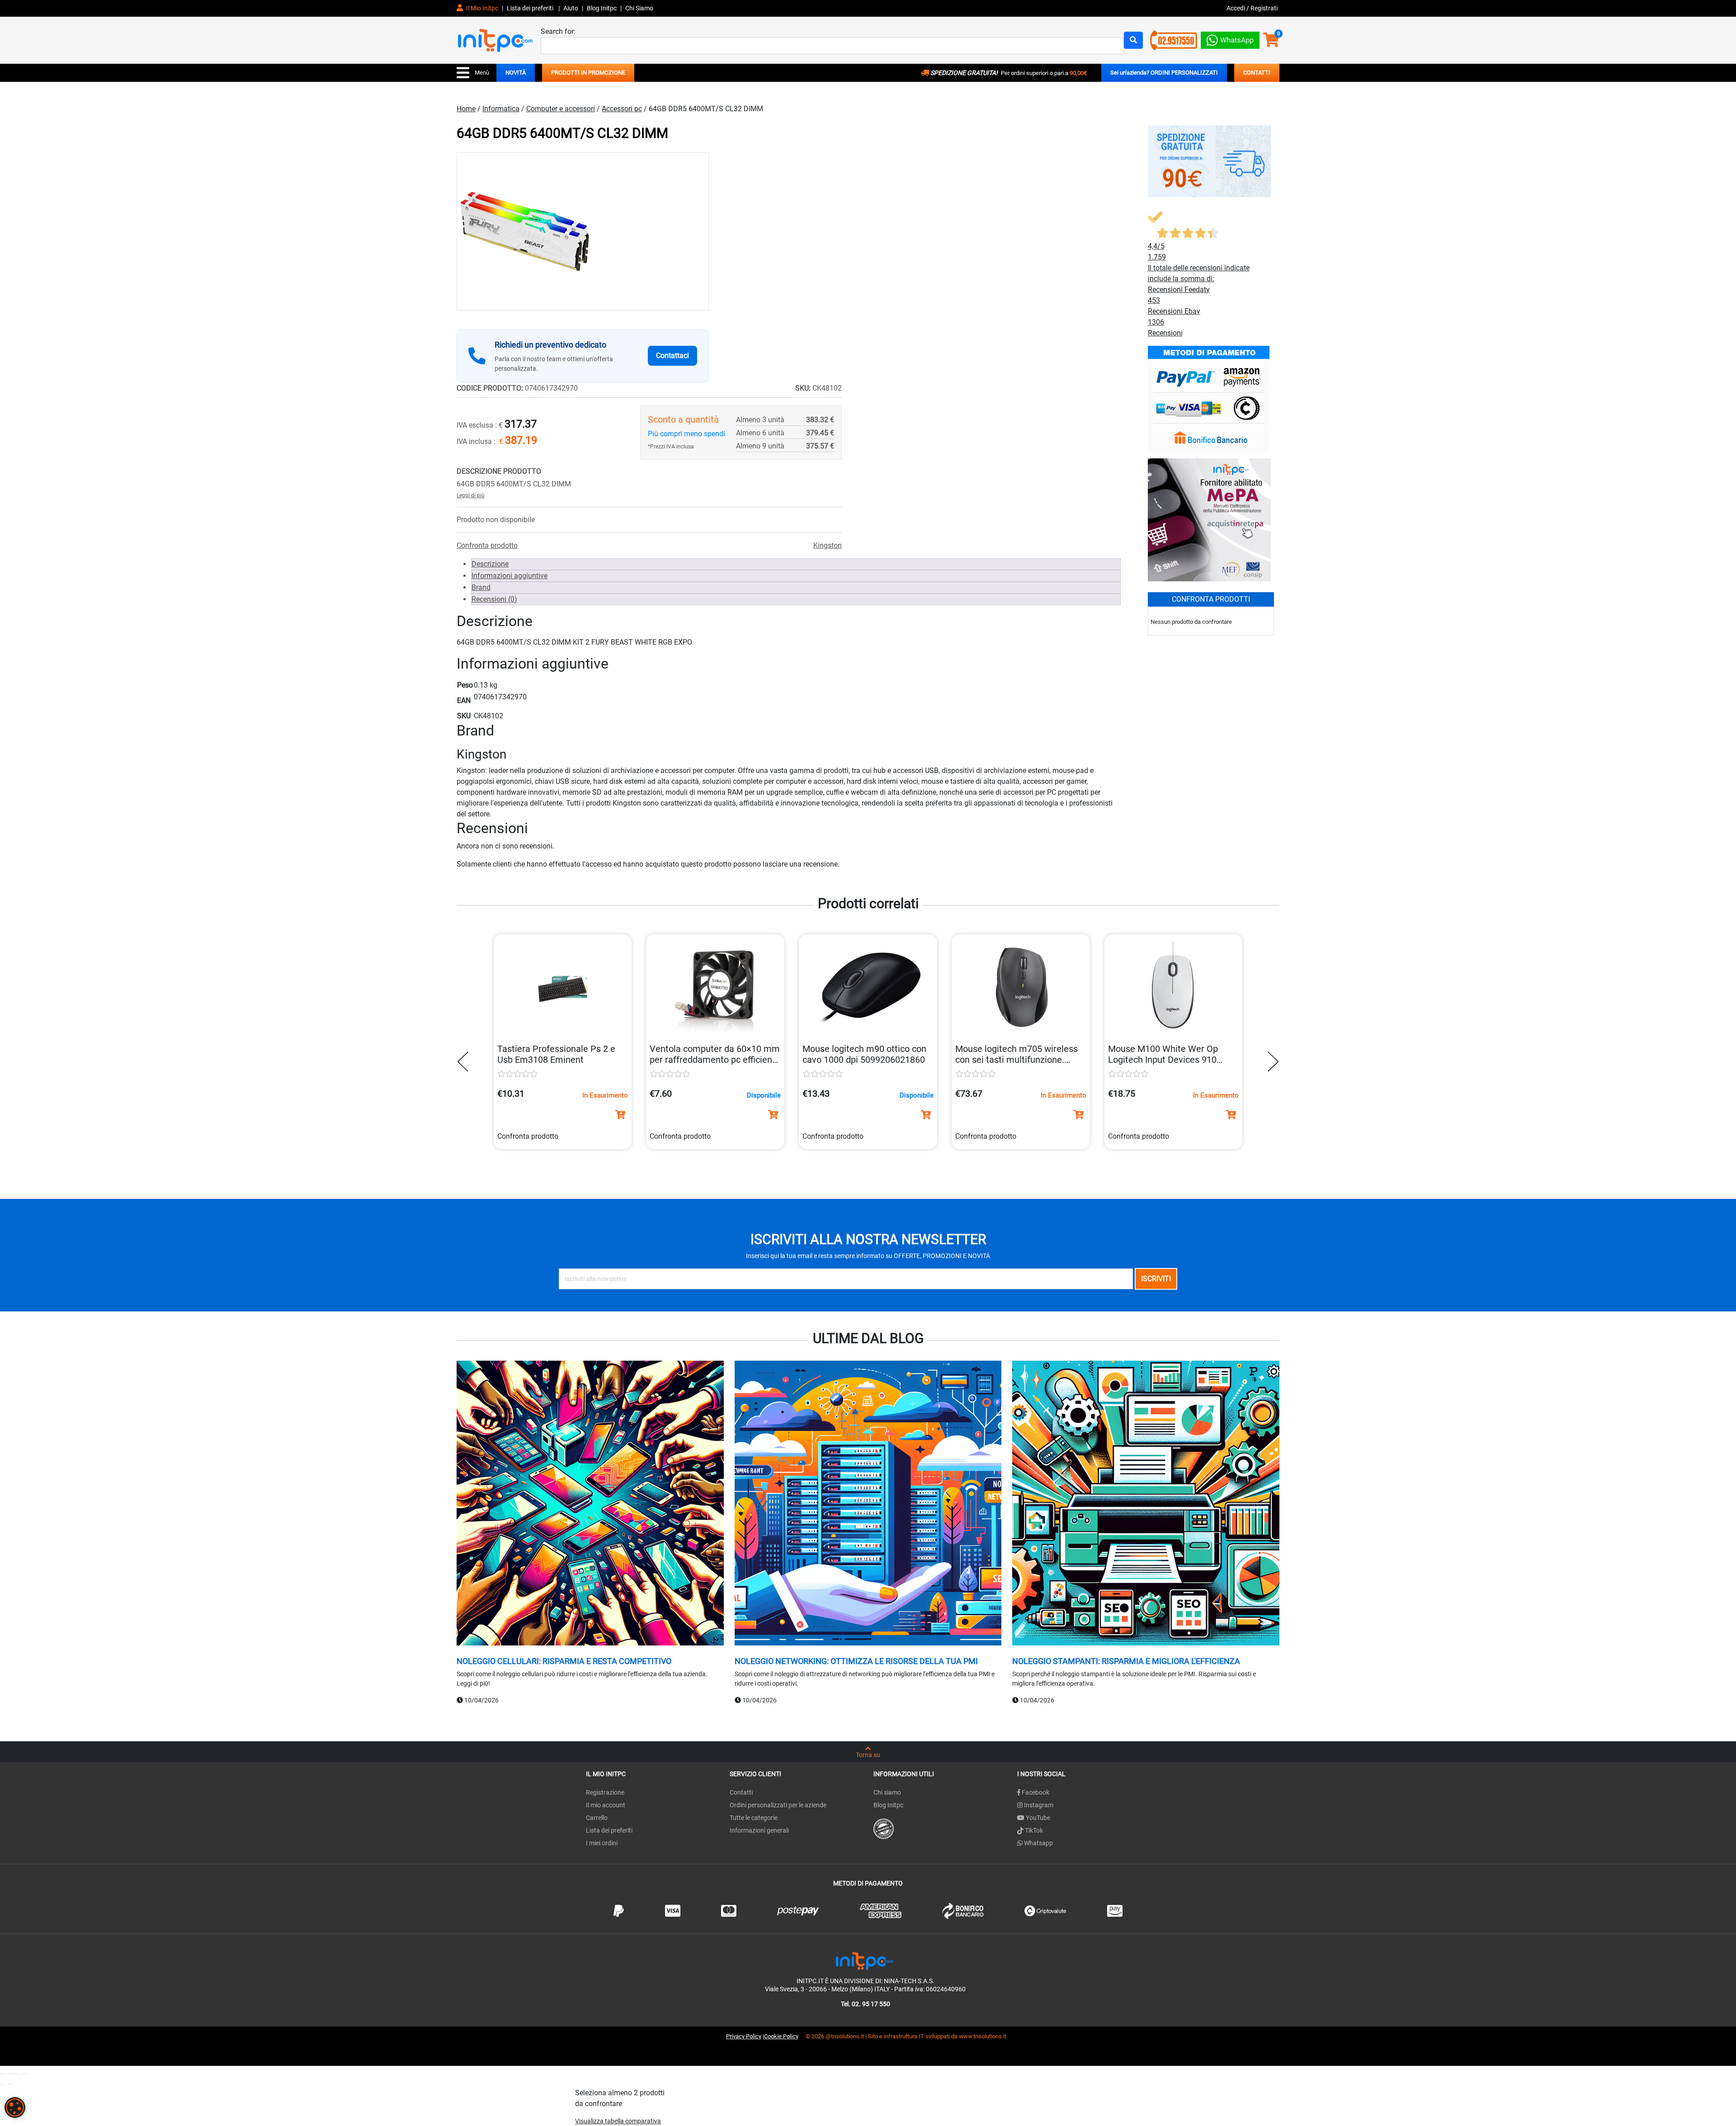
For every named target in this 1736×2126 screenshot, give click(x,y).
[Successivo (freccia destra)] (10, 2084)
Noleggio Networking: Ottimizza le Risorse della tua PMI (856, 1661)
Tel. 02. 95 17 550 (866, 2004)
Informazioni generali (759, 1830)
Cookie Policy (781, 2036)
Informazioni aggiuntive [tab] (509, 576)
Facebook (1035, 1792)
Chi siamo (887, 1792)
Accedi (1236, 8)
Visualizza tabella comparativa (618, 2121)
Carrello (597, 1818)
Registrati (1264, 8)
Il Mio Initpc (481, 8)
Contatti (741, 1792)
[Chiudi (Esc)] (24, 2074)
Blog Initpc (888, 1805)
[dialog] (15, 2107)
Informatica (501, 109)
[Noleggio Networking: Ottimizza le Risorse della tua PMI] (868, 1504)
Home (466, 109)
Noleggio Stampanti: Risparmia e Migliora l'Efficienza (1126, 1661)
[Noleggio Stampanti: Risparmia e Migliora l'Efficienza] (1146, 1504)
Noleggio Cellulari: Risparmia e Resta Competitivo (564, 1661)
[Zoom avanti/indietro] (3, 2074)
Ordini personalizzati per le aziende (778, 1805)
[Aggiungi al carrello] (620, 1115)
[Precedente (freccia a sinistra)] (3, 2084)
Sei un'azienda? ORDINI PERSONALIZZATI (1164, 73)
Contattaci (672, 356)
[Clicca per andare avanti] (1271, 1062)
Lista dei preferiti (531, 8)
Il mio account (606, 1805)
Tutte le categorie (754, 1818)
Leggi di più (471, 495)
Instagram (1038, 1805)
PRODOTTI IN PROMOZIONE (588, 73)
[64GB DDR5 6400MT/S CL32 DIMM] (583, 231)
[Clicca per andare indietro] (465, 1062)
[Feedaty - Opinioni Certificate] (884, 1828)
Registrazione (605, 1792)
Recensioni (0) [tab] (494, 599)
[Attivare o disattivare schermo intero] (10, 2074)
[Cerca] (1133, 40)
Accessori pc (622, 109)
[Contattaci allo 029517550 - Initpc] (1174, 40)
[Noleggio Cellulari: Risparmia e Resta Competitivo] (590, 1504)
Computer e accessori (561, 109)
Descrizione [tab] (490, 564)
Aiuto (571, 8)
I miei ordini (602, 1843)
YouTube (1037, 1818)
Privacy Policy (744, 2036)
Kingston (828, 545)
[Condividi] (17, 2074)
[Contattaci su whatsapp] (1230, 38)
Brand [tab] (481, 587)
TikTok (1033, 1830)
